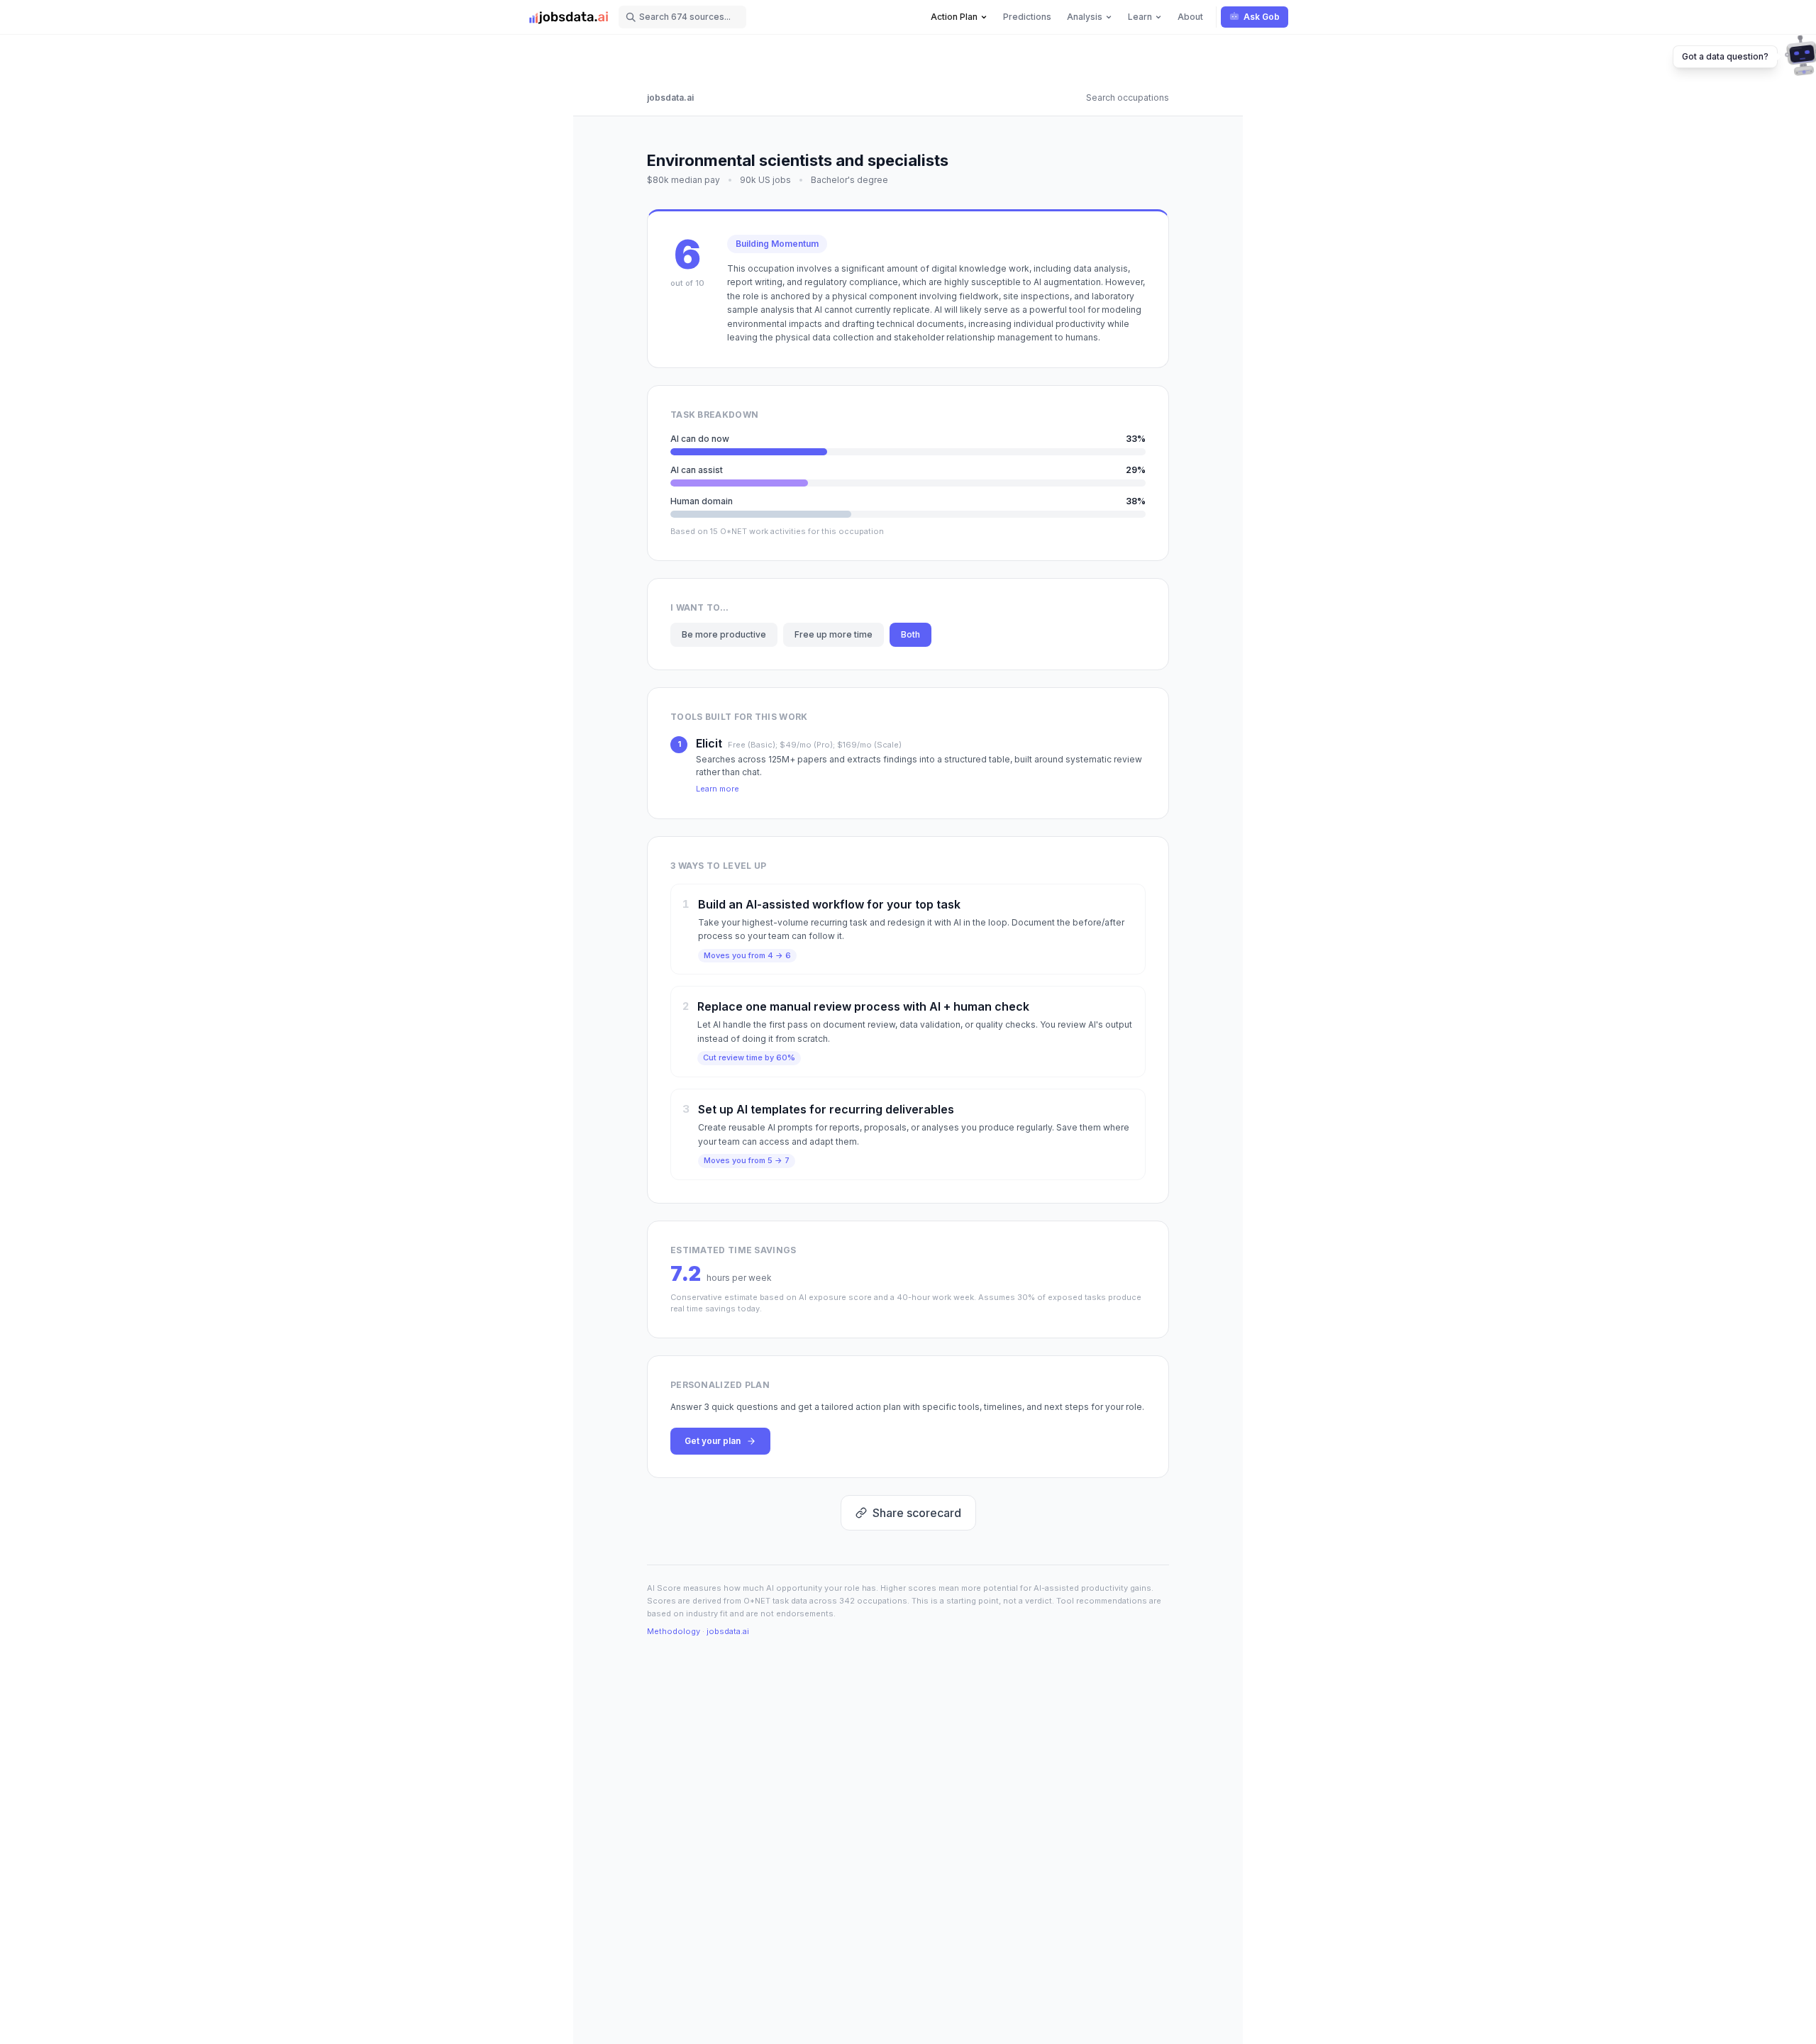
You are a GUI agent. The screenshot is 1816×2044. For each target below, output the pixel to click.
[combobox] (682, 17)
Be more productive (724, 634)
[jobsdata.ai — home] (569, 17)
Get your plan (713, 1441)
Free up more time (834, 634)
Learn (1140, 17)
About (1190, 17)
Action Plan (954, 17)
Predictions (1027, 17)
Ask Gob (1262, 17)
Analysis (1085, 17)
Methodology (674, 1631)
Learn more (718, 789)
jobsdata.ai (670, 98)
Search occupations (1128, 98)
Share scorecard (917, 1513)
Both (910, 634)
